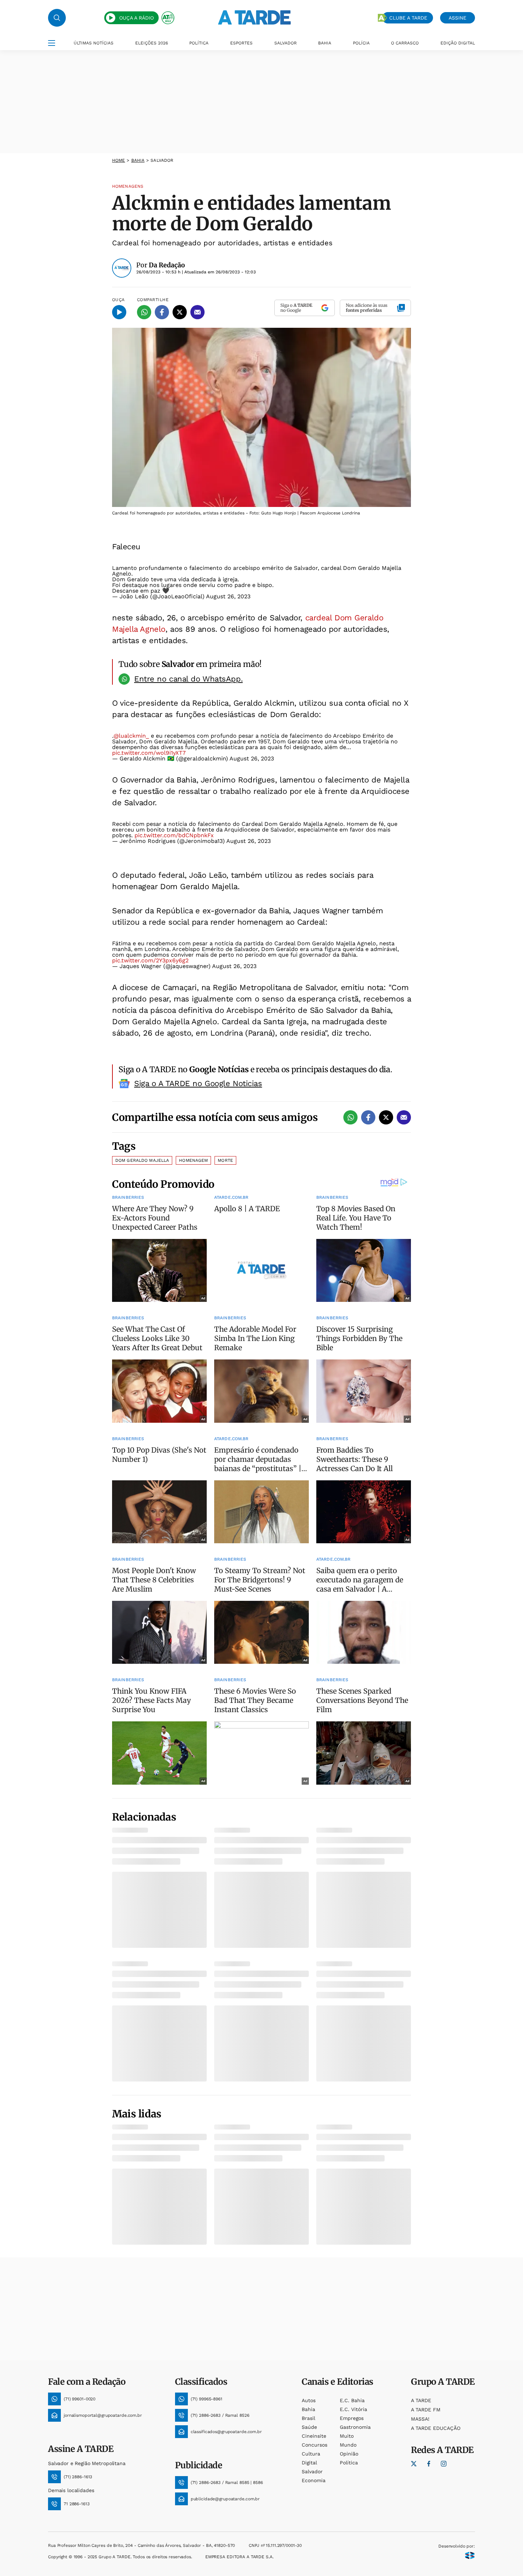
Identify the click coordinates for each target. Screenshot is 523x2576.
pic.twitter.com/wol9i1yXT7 (149, 753)
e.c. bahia (352, 2400)
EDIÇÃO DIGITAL (458, 43)
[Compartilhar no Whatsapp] (144, 312)
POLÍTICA (199, 43)
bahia (138, 160)
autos (309, 2400)
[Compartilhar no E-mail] (197, 312)
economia (314, 2480)
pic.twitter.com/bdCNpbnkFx (174, 835)
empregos (352, 2418)
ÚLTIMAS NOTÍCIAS (94, 43)
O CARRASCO (405, 43)
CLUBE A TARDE (408, 18)
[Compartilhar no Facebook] (162, 312)
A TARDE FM (426, 2410)
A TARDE (421, 2400)
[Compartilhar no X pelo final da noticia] (386, 1117)
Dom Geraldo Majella (142, 1160)
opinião (349, 2454)
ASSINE (458, 18)
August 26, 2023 (228, 596)
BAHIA (325, 43)
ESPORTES (241, 43)
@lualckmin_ (131, 736)
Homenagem (193, 1160)
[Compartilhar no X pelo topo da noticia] (180, 312)
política (349, 2463)
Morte (225, 1160)
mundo (348, 2445)
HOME (118, 160)
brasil (308, 2418)
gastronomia (355, 2427)
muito (347, 2436)
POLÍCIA (361, 43)
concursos (315, 2445)
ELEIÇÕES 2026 (152, 43)
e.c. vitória (353, 2409)
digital (309, 2463)
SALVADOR (286, 43)
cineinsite (314, 2436)
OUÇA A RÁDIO (136, 18)
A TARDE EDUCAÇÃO (436, 2428)
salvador (312, 2471)
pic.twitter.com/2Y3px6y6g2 (150, 960)
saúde (309, 2427)
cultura (311, 2454)
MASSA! (420, 2419)
